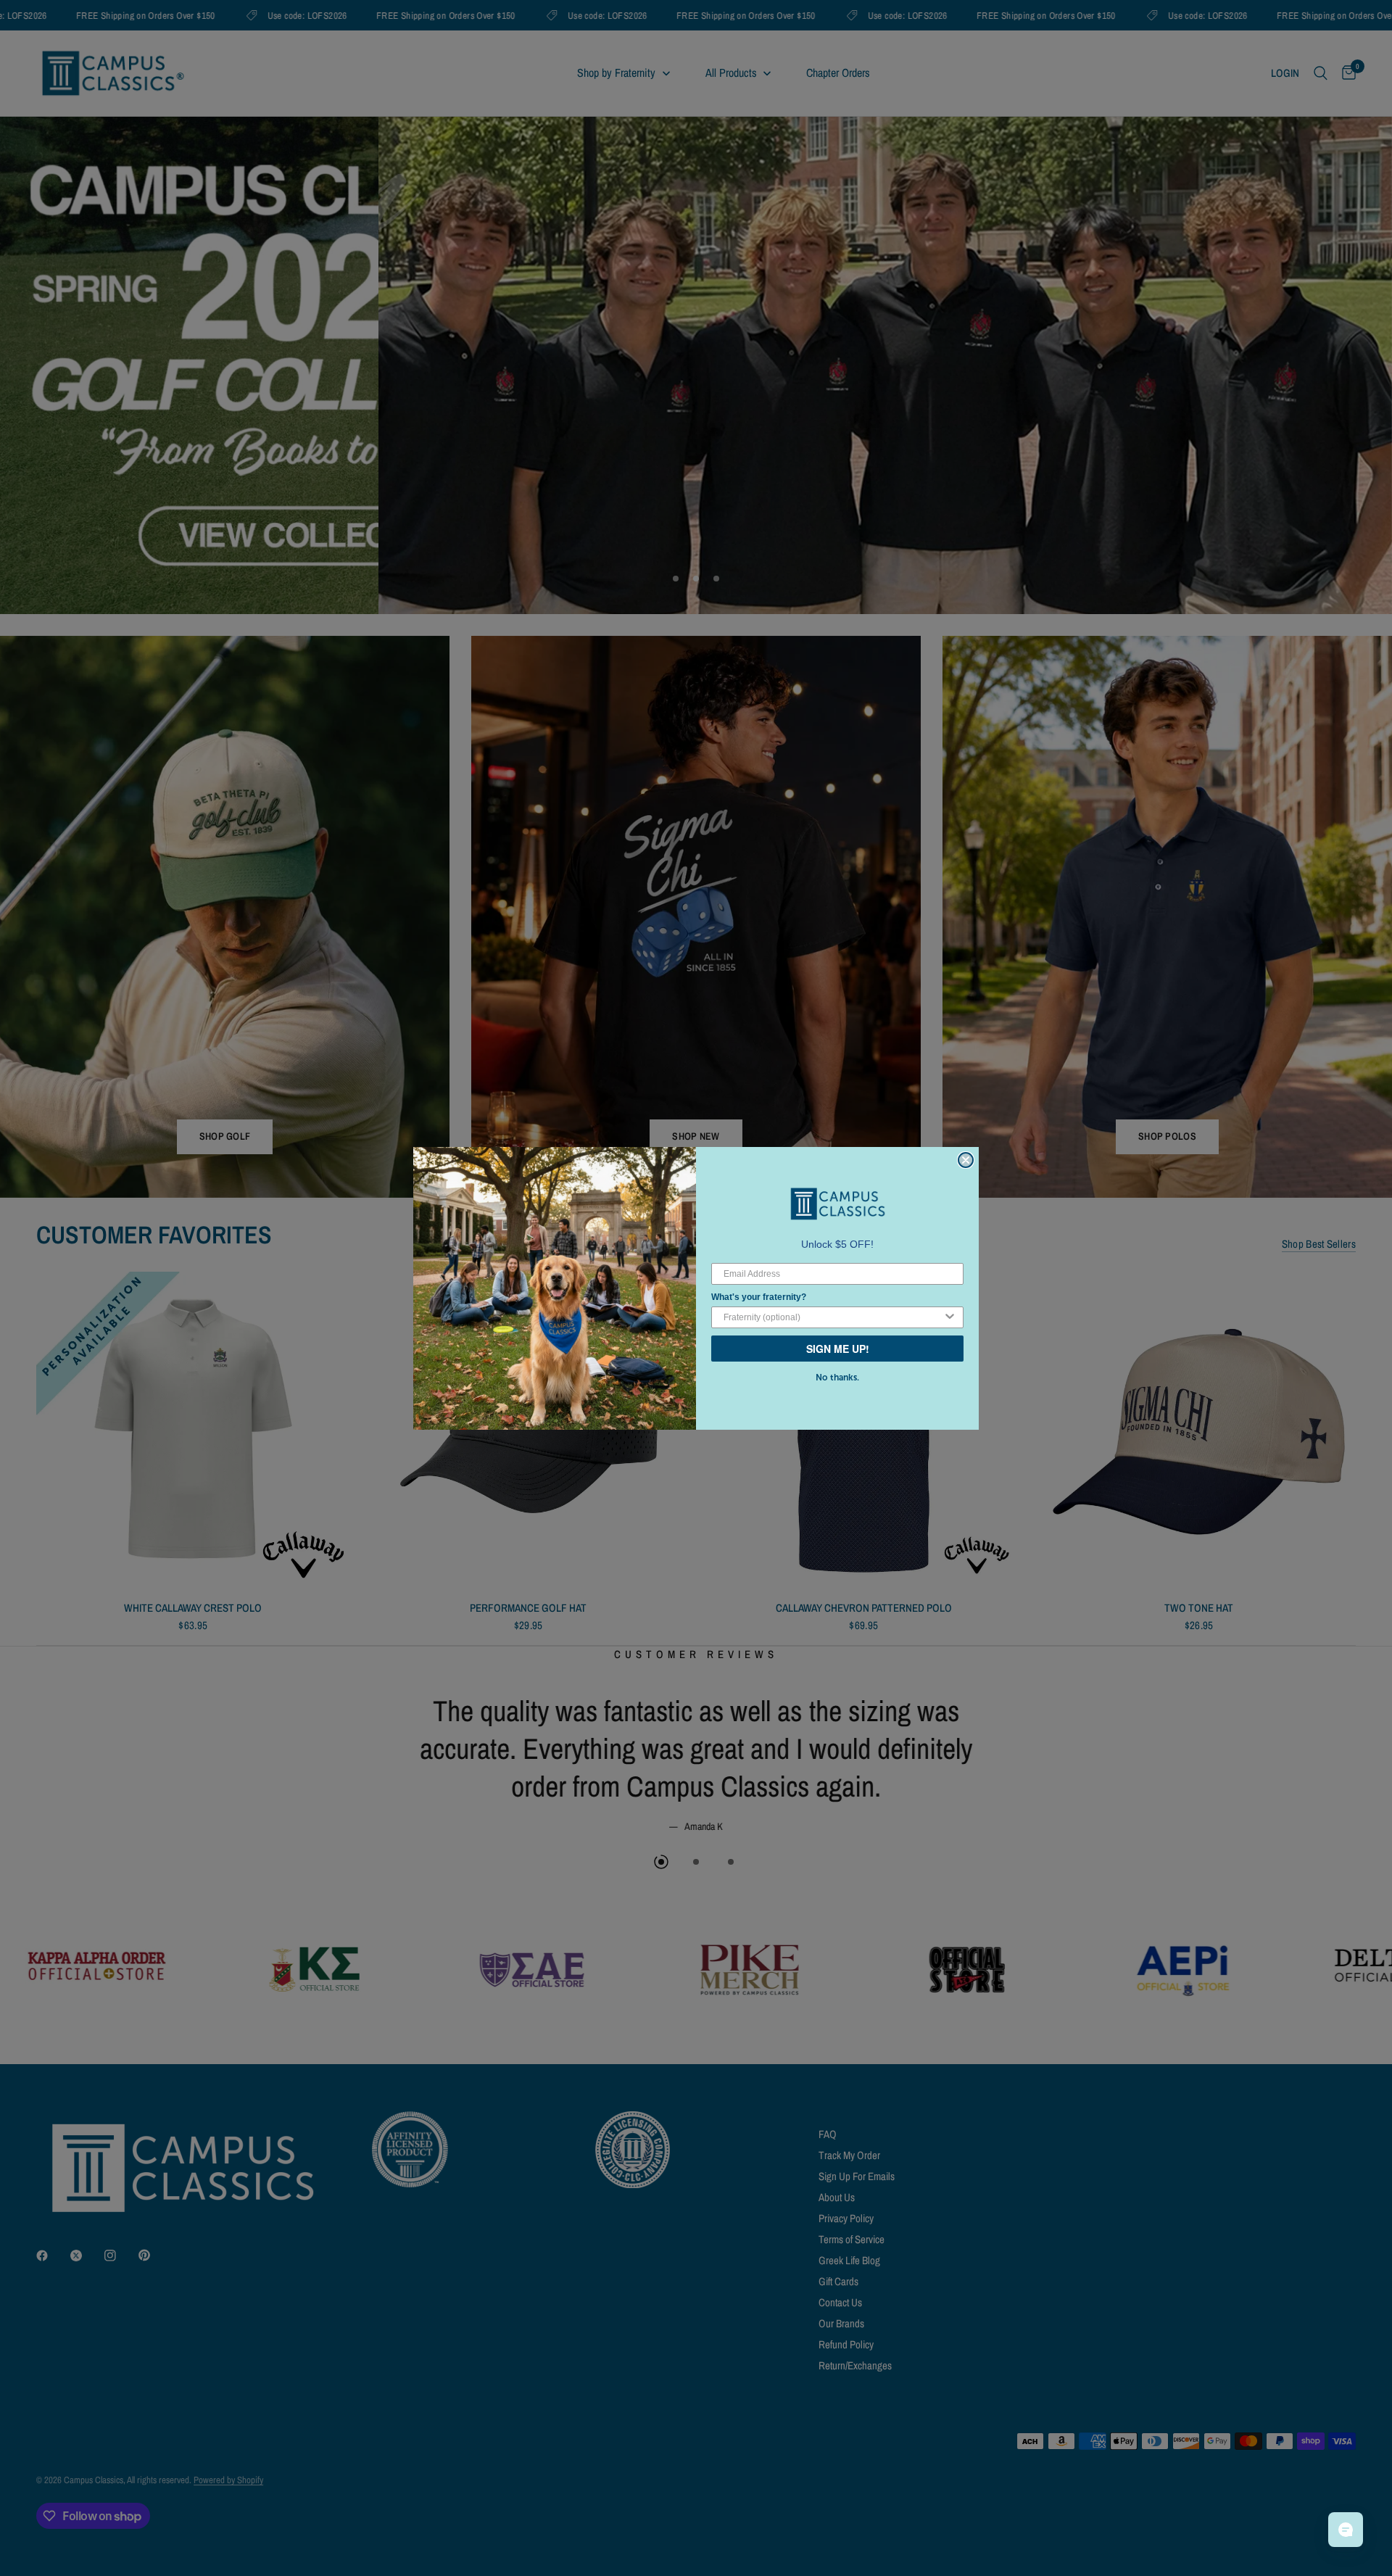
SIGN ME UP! (838, 1349)
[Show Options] (950, 1317)
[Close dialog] (966, 1160)
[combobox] (833, 1317)
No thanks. (837, 1378)
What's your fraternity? (759, 1297)
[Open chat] (1346, 2530)
